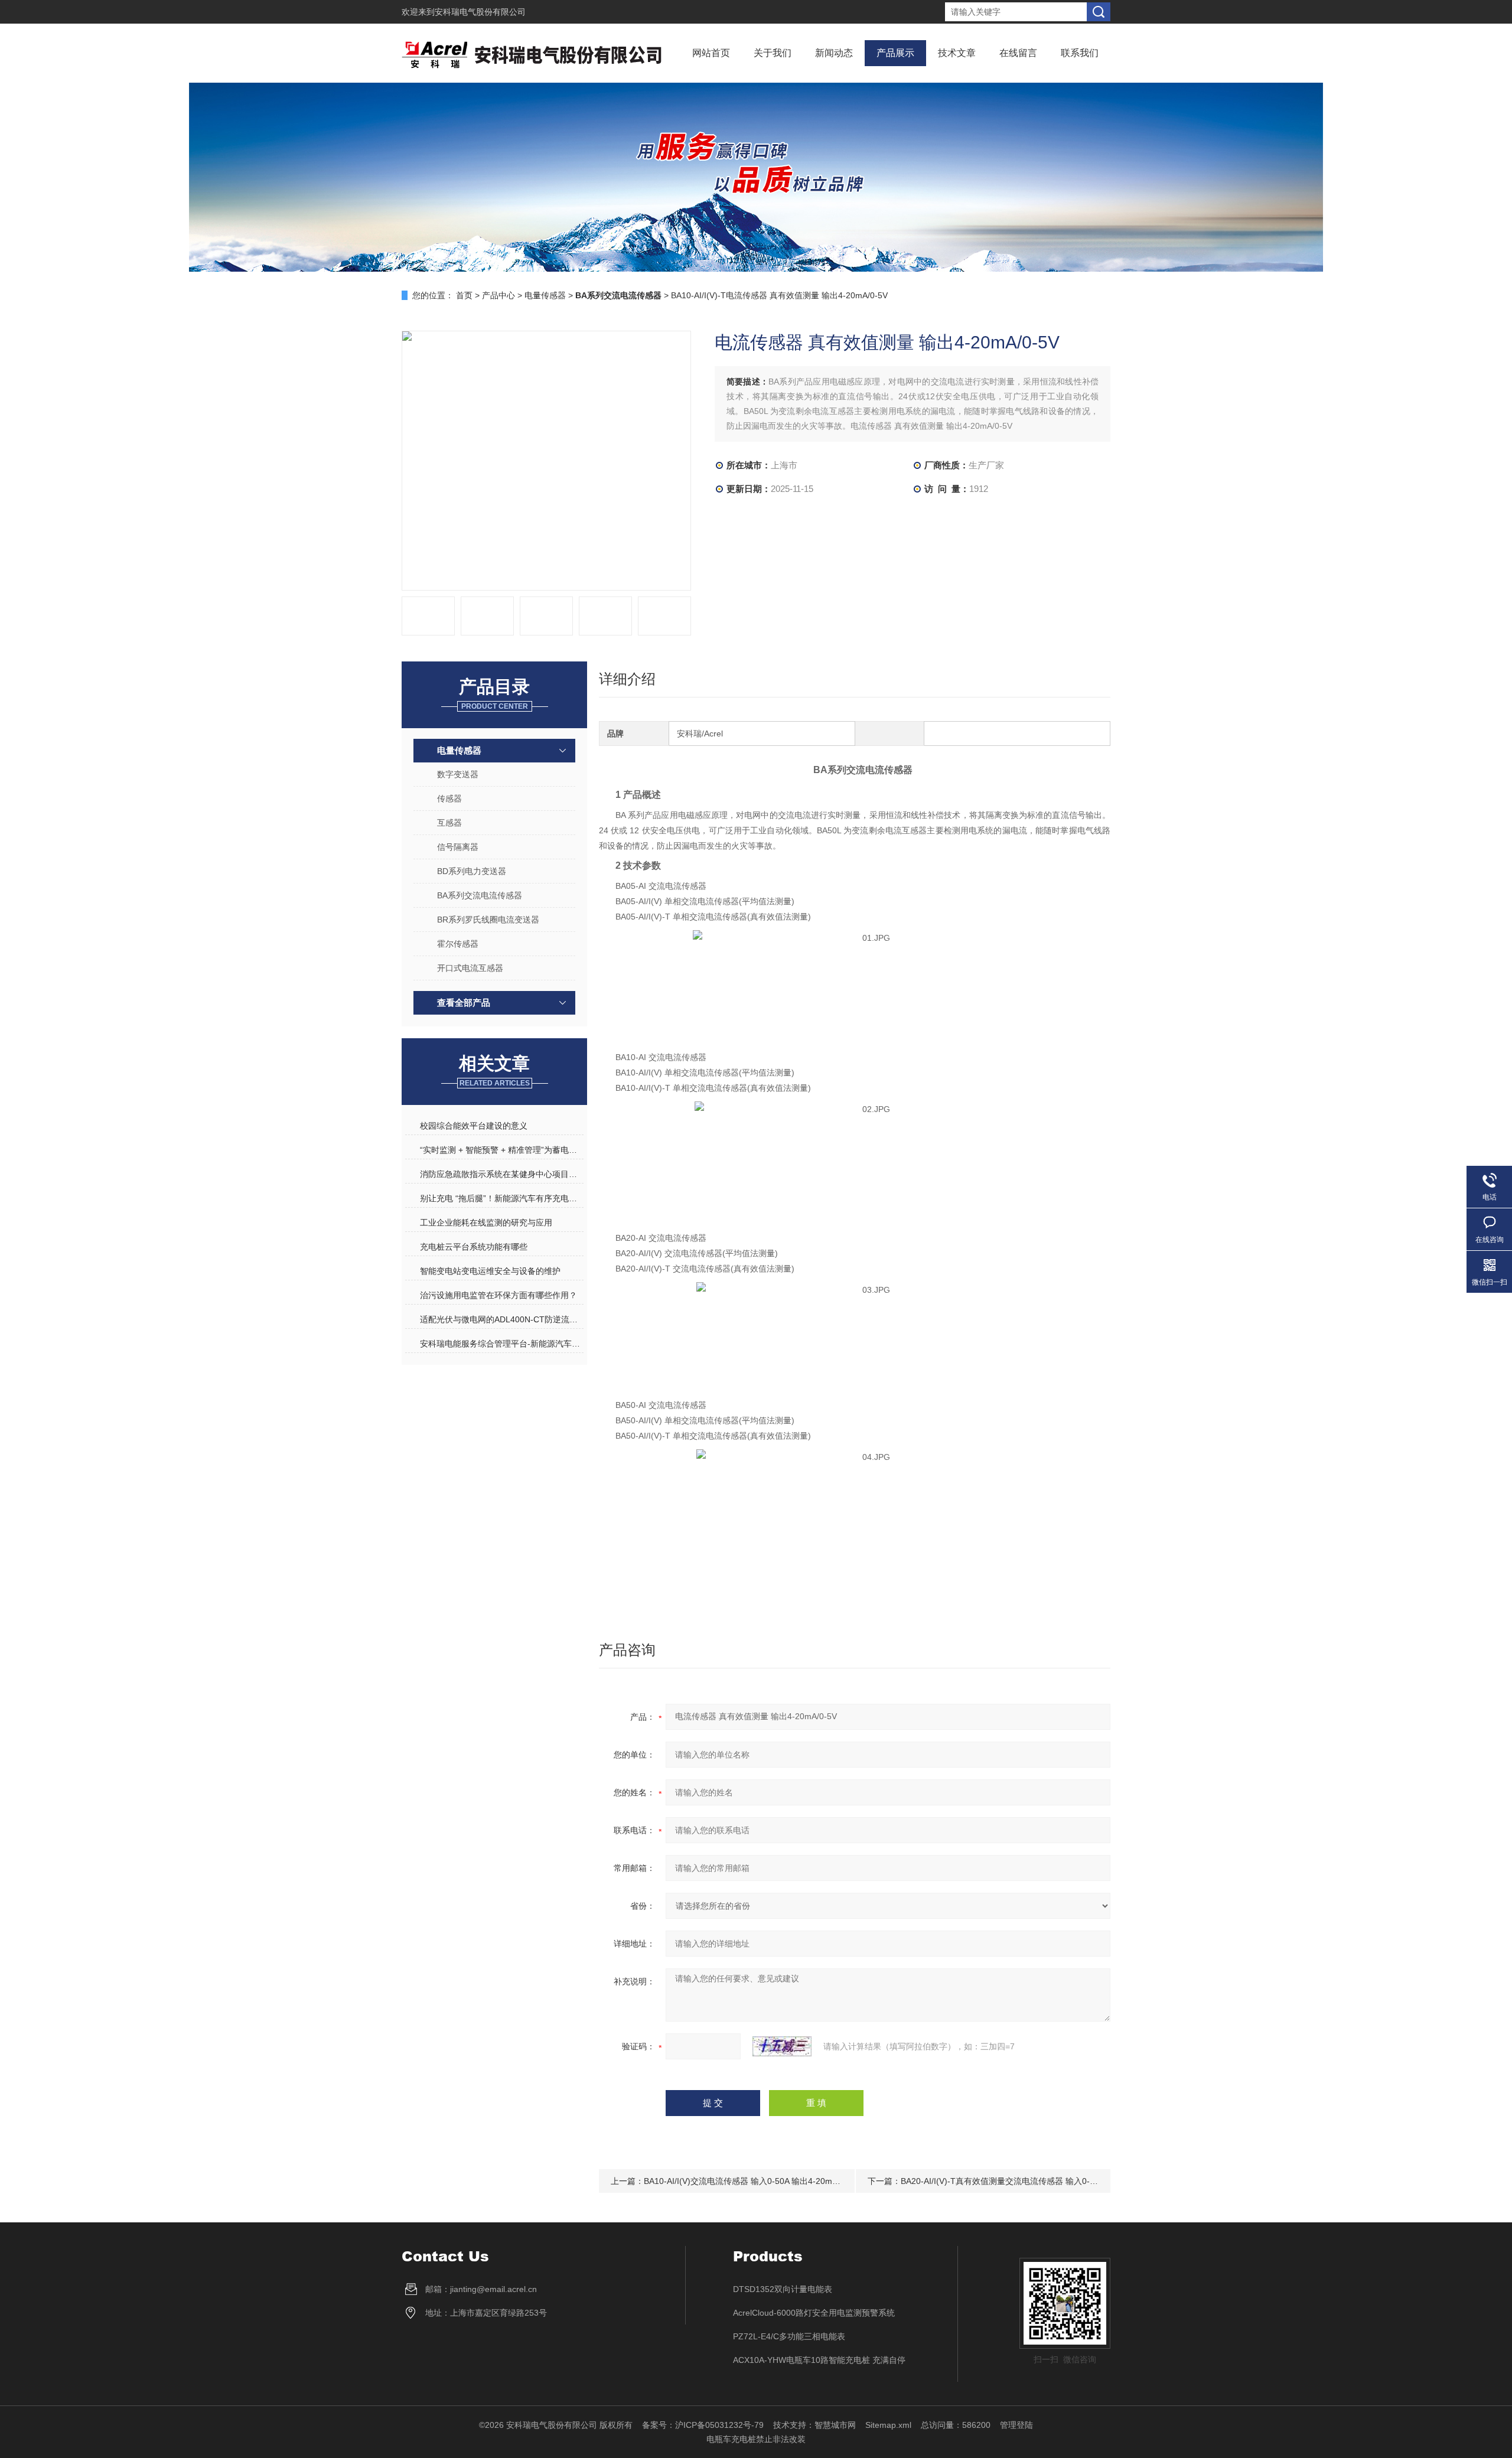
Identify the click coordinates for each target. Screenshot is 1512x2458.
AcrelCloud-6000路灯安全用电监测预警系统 (814, 2313)
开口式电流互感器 (470, 968)
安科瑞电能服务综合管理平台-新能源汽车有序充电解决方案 (501, 1344)
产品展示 (895, 53)
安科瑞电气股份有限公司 (480, 12)
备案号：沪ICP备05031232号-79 (703, 2425)
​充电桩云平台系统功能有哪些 (474, 1247)
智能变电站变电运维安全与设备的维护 (490, 1271)
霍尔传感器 (458, 944)
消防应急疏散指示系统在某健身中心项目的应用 (501, 1174)
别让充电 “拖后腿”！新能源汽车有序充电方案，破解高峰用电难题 (501, 1198)
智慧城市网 (835, 2425)
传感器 (449, 798)
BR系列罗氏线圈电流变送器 (488, 920)
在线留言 (1018, 53)
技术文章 (957, 53)
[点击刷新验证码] (782, 2046)
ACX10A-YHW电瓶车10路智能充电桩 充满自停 (819, 2360)
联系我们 (1080, 53)
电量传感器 (545, 295)
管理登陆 (1016, 2425)
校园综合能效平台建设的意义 (474, 1126)
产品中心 (498, 295)
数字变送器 (458, 774)
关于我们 (773, 53)
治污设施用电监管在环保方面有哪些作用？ (498, 1295)
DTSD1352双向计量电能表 (783, 2289)
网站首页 (711, 53)
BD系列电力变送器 (472, 871)
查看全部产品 (464, 1003)
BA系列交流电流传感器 (480, 895)
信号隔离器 (458, 847)
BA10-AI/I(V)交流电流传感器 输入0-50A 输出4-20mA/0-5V (751, 2181)
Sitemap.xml (888, 2425)
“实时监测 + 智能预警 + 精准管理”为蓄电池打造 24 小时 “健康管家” (501, 1150)
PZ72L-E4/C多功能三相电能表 (789, 2336)
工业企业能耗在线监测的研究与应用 (486, 1223)
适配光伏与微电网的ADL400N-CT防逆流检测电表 (501, 1319)
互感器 (449, 823)
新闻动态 (834, 53)
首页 (464, 295)
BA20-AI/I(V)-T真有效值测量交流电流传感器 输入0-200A (1005, 2181)
